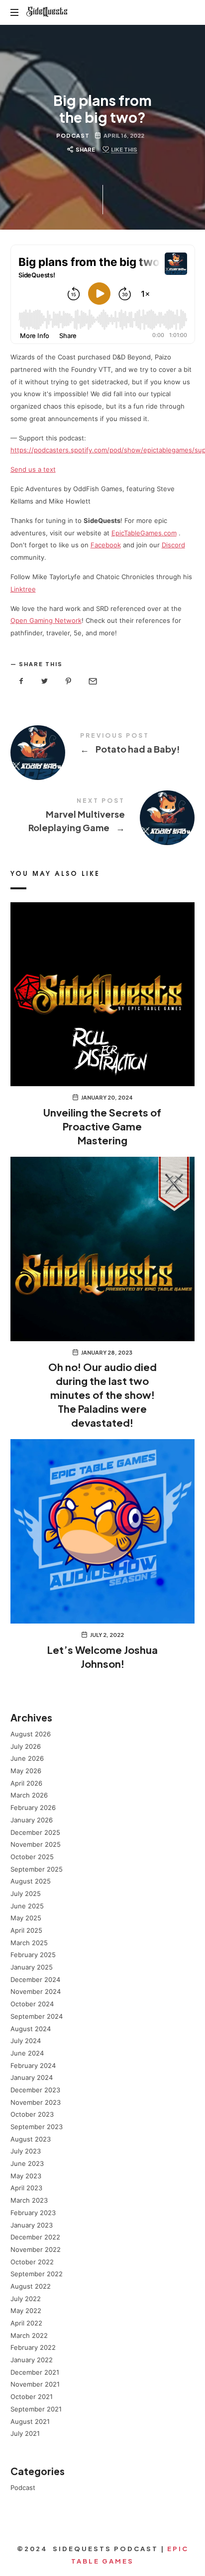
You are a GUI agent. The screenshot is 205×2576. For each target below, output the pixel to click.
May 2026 (26, 1771)
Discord (173, 545)
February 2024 (33, 2065)
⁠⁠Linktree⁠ (23, 589)
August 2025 (31, 1881)
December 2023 (35, 2090)
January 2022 (32, 2360)
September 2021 (36, 2408)
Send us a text (33, 469)
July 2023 (26, 2151)
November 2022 (36, 2249)
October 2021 (32, 2397)
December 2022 (35, 2237)
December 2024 (35, 1979)
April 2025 (26, 1930)
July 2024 (26, 2041)
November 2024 (36, 1991)
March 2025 (29, 1942)
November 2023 (36, 2102)
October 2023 (32, 2114)
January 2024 (32, 2077)
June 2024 (27, 2053)
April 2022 (26, 2323)
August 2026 (31, 1734)
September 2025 (37, 1869)
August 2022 (31, 2286)
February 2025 (33, 1955)
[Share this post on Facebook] (21, 681)
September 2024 (37, 2016)
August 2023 (31, 2139)
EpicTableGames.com (144, 533)
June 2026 (27, 1758)
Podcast (73, 135)
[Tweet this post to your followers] (45, 681)
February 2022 (33, 2347)
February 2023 (33, 2212)
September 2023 (37, 2127)
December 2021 (35, 2372)
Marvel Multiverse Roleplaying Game (103, 817)
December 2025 (35, 1832)
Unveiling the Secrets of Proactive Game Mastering (102, 1126)
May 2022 (26, 2311)
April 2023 (26, 2188)
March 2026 (29, 1795)
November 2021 (35, 2384)
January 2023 (32, 2225)
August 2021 (30, 2421)
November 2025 (36, 1844)
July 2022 (26, 2298)
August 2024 (31, 2028)
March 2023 (29, 2200)
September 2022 (37, 2274)
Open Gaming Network (46, 620)
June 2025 (27, 1905)
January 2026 (32, 1819)
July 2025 (26, 1893)
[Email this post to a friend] (92, 681)
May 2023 (26, 2175)
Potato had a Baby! (103, 745)
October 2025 (32, 1856)
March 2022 (29, 2335)
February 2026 (33, 1807)
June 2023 (27, 2163)
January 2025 (32, 1967)
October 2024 (32, 2004)
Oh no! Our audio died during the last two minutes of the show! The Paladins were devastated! (102, 1395)
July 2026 (26, 1746)
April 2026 (26, 1783)
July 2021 (25, 2433)
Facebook (106, 545)
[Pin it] (69, 681)
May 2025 (26, 1918)
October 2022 (32, 2261)
